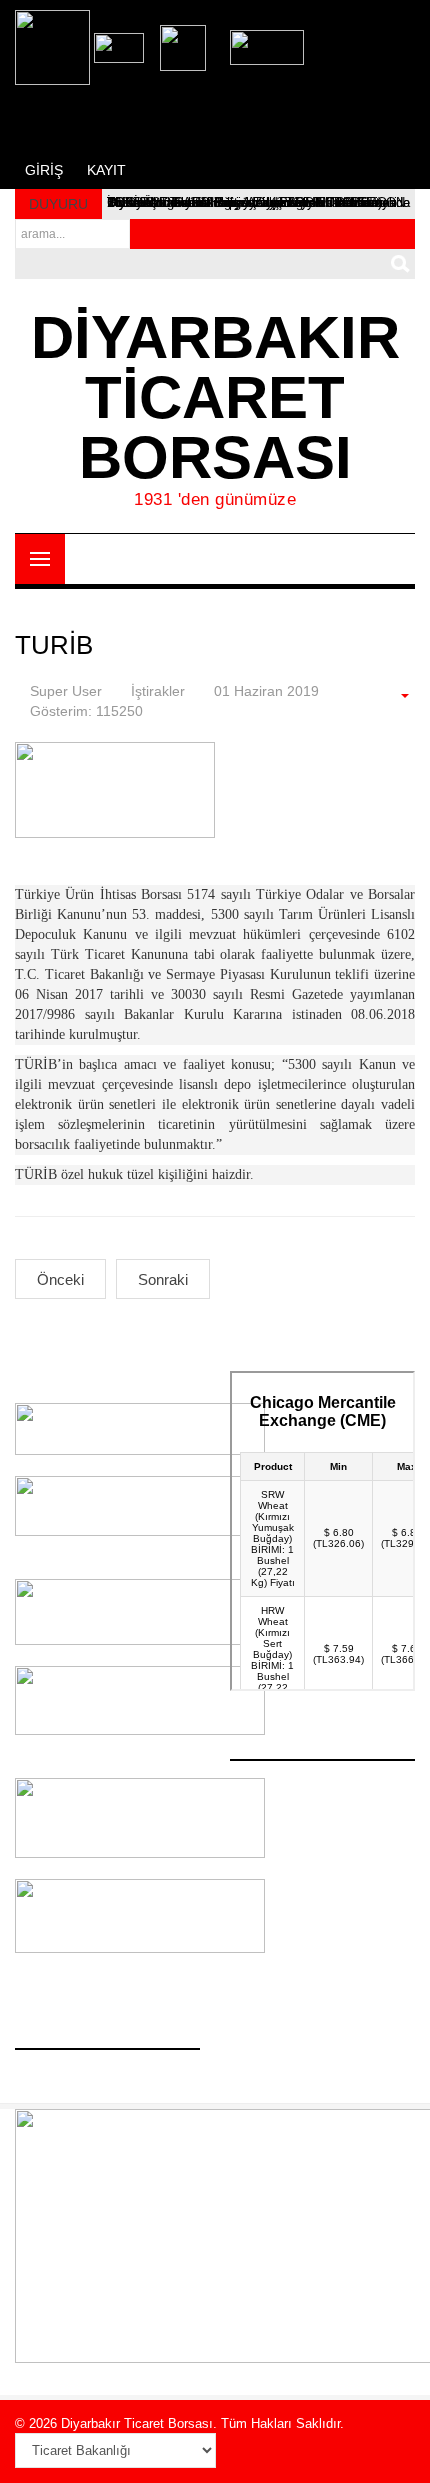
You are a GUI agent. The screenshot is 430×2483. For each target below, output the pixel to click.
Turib (54, 645)
